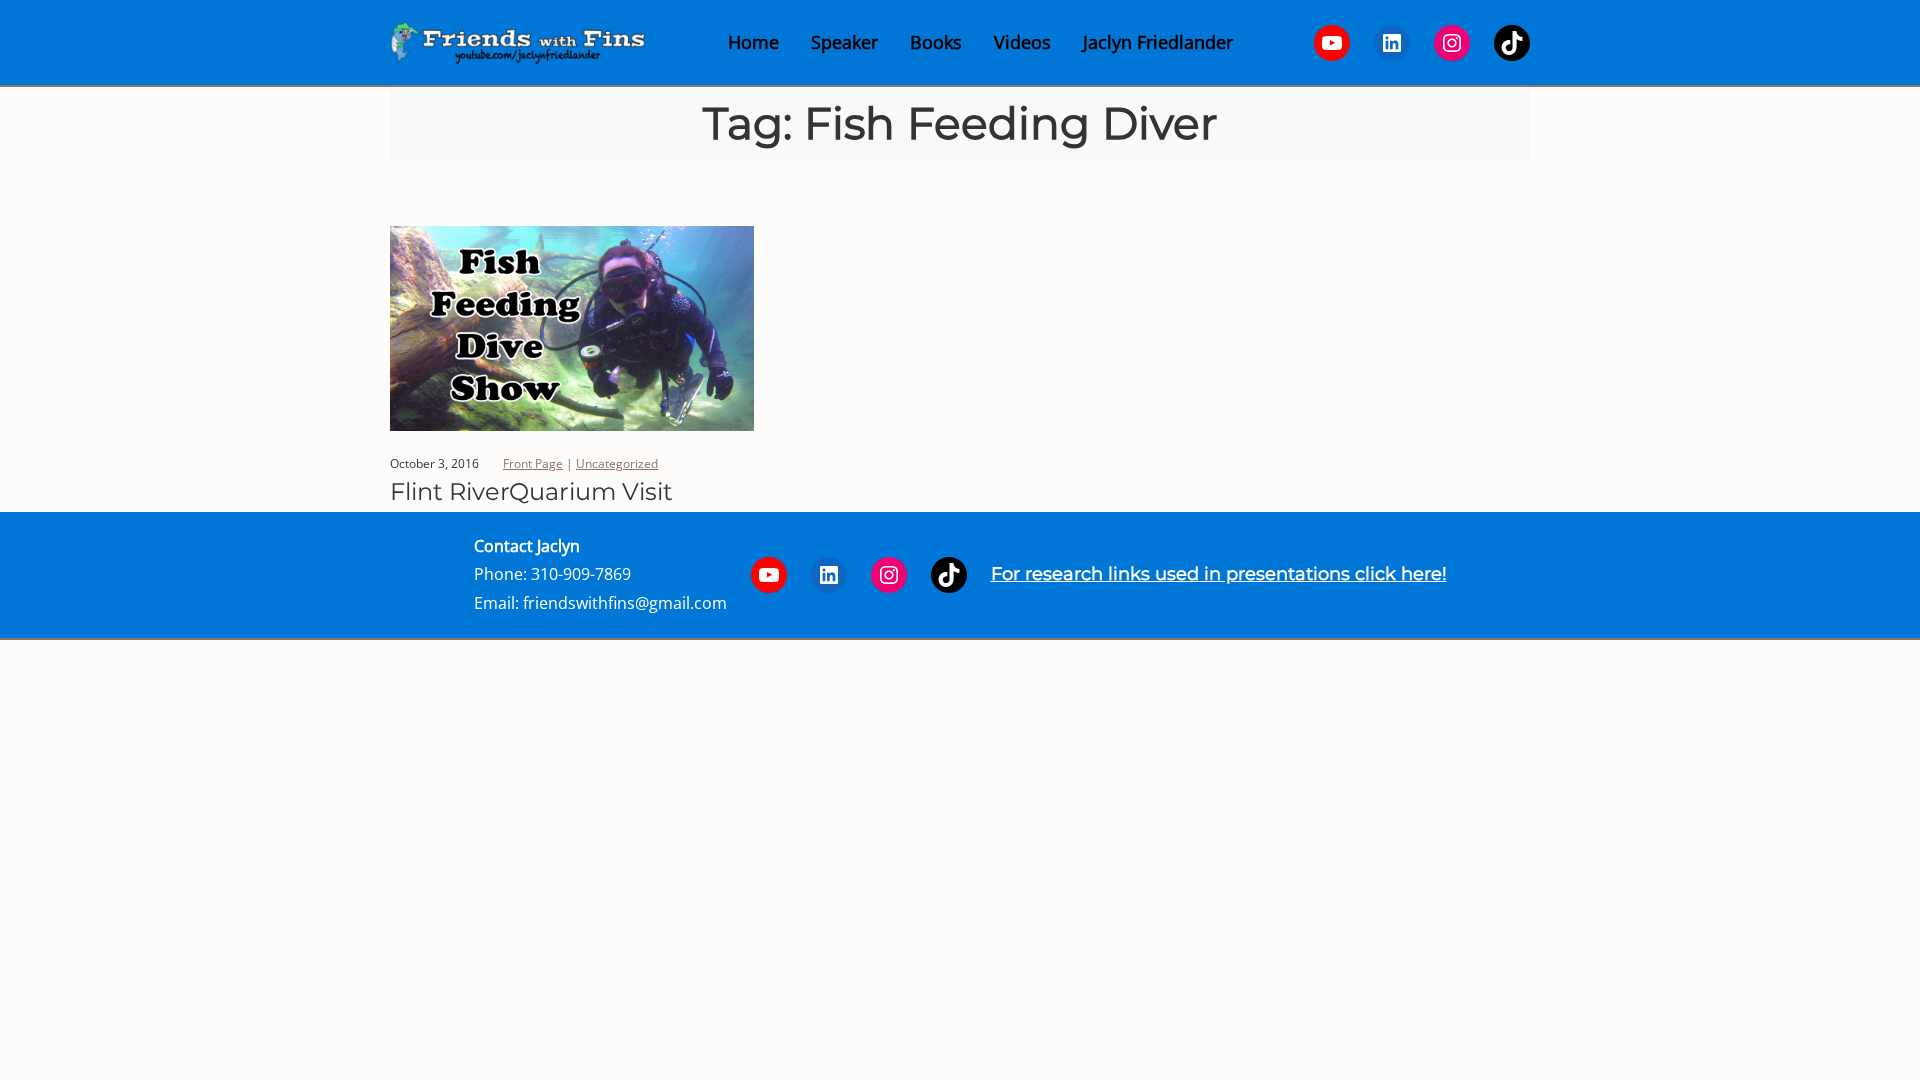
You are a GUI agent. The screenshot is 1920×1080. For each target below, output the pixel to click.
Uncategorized (617, 463)
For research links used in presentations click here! (1219, 574)
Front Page (533, 463)
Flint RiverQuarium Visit (531, 492)
